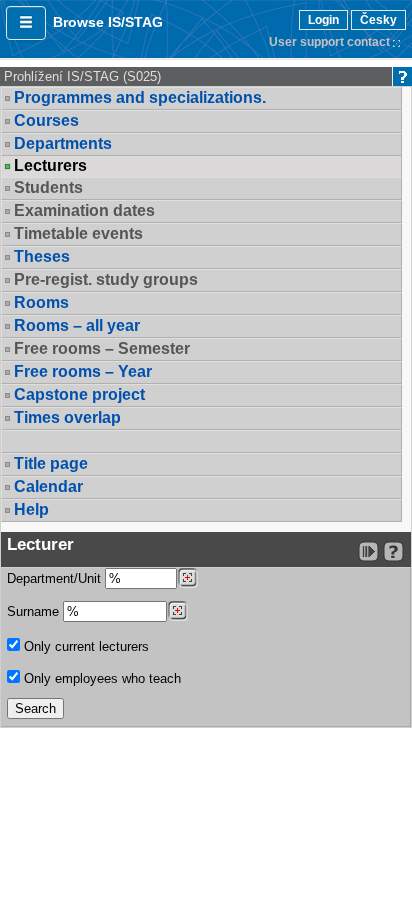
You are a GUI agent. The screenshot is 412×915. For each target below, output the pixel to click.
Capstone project (79, 394)
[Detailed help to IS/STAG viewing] (393, 551)
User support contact (329, 42)
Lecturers (50, 166)
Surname (35, 611)
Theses (42, 256)
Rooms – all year (77, 325)
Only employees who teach (100, 678)
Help (31, 509)
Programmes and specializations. (140, 97)
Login (323, 20)
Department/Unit (56, 578)
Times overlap (67, 417)
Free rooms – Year (83, 371)
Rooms (41, 302)
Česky (378, 20)
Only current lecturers (84, 646)
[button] (26, 23)
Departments (63, 143)
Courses (46, 120)
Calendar (48, 486)
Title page (51, 463)
